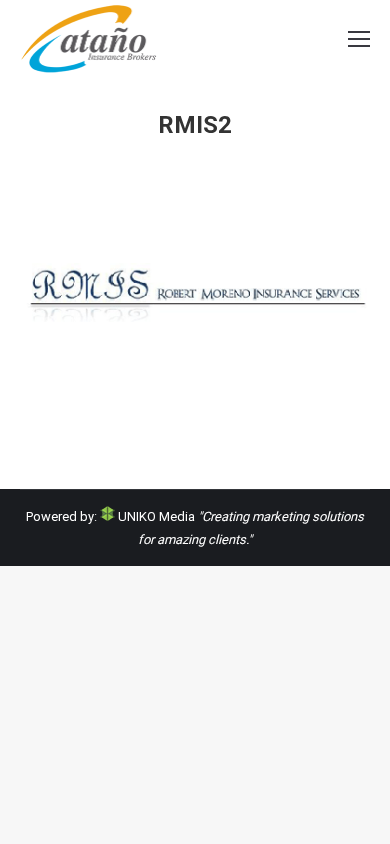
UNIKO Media (155, 516)
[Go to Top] (358, 812)
